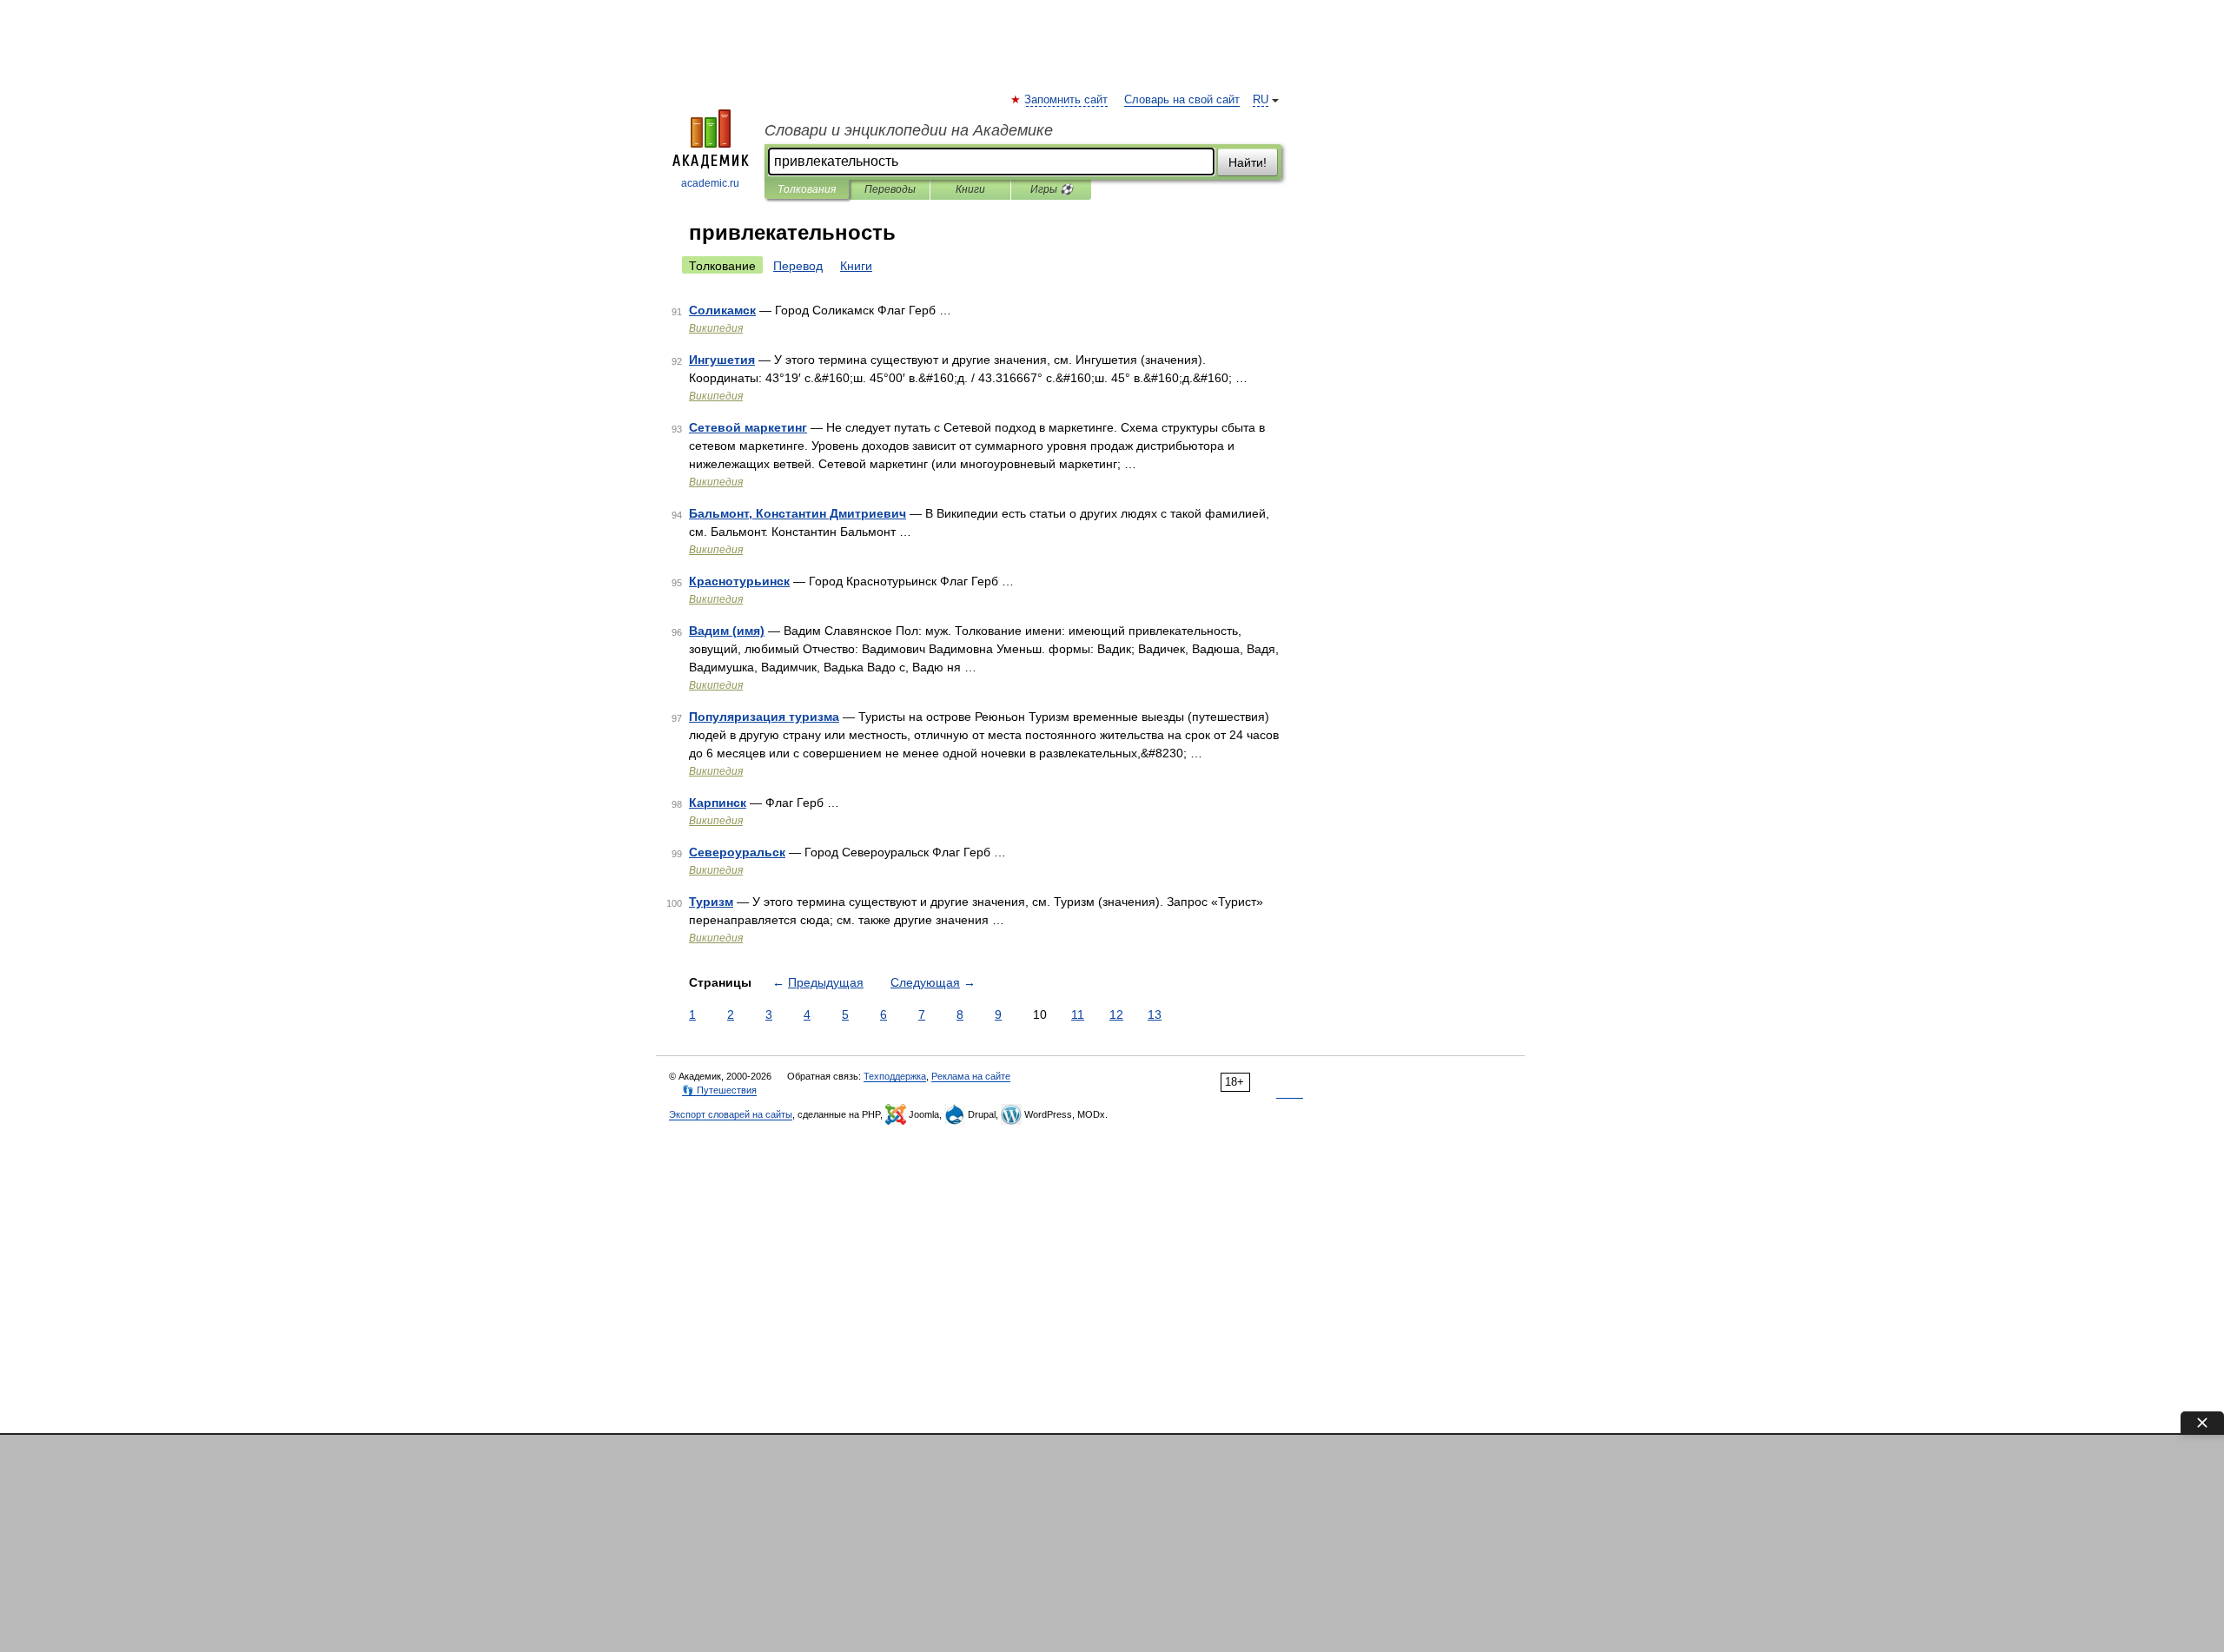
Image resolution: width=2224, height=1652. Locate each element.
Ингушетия (722, 360)
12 (1116, 1014)
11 (1078, 1014)
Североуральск (737, 852)
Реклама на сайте (971, 1076)
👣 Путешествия (719, 1090)
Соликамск (722, 310)
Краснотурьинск (739, 581)
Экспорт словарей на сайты (731, 1114)
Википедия (716, 328)
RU (1261, 100)
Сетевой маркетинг (748, 427)
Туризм (711, 902)
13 (1155, 1014)
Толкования (807, 189)
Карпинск (718, 803)
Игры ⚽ (1052, 189)
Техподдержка (895, 1076)
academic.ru (710, 183)
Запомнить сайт (1067, 100)
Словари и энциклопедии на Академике (909, 130)
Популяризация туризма (764, 717)
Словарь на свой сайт (1182, 100)
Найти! (1248, 162)
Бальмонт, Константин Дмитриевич (798, 513)
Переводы (890, 189)
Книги (970, 189)
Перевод (798, 266)
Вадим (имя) (727, 631)
